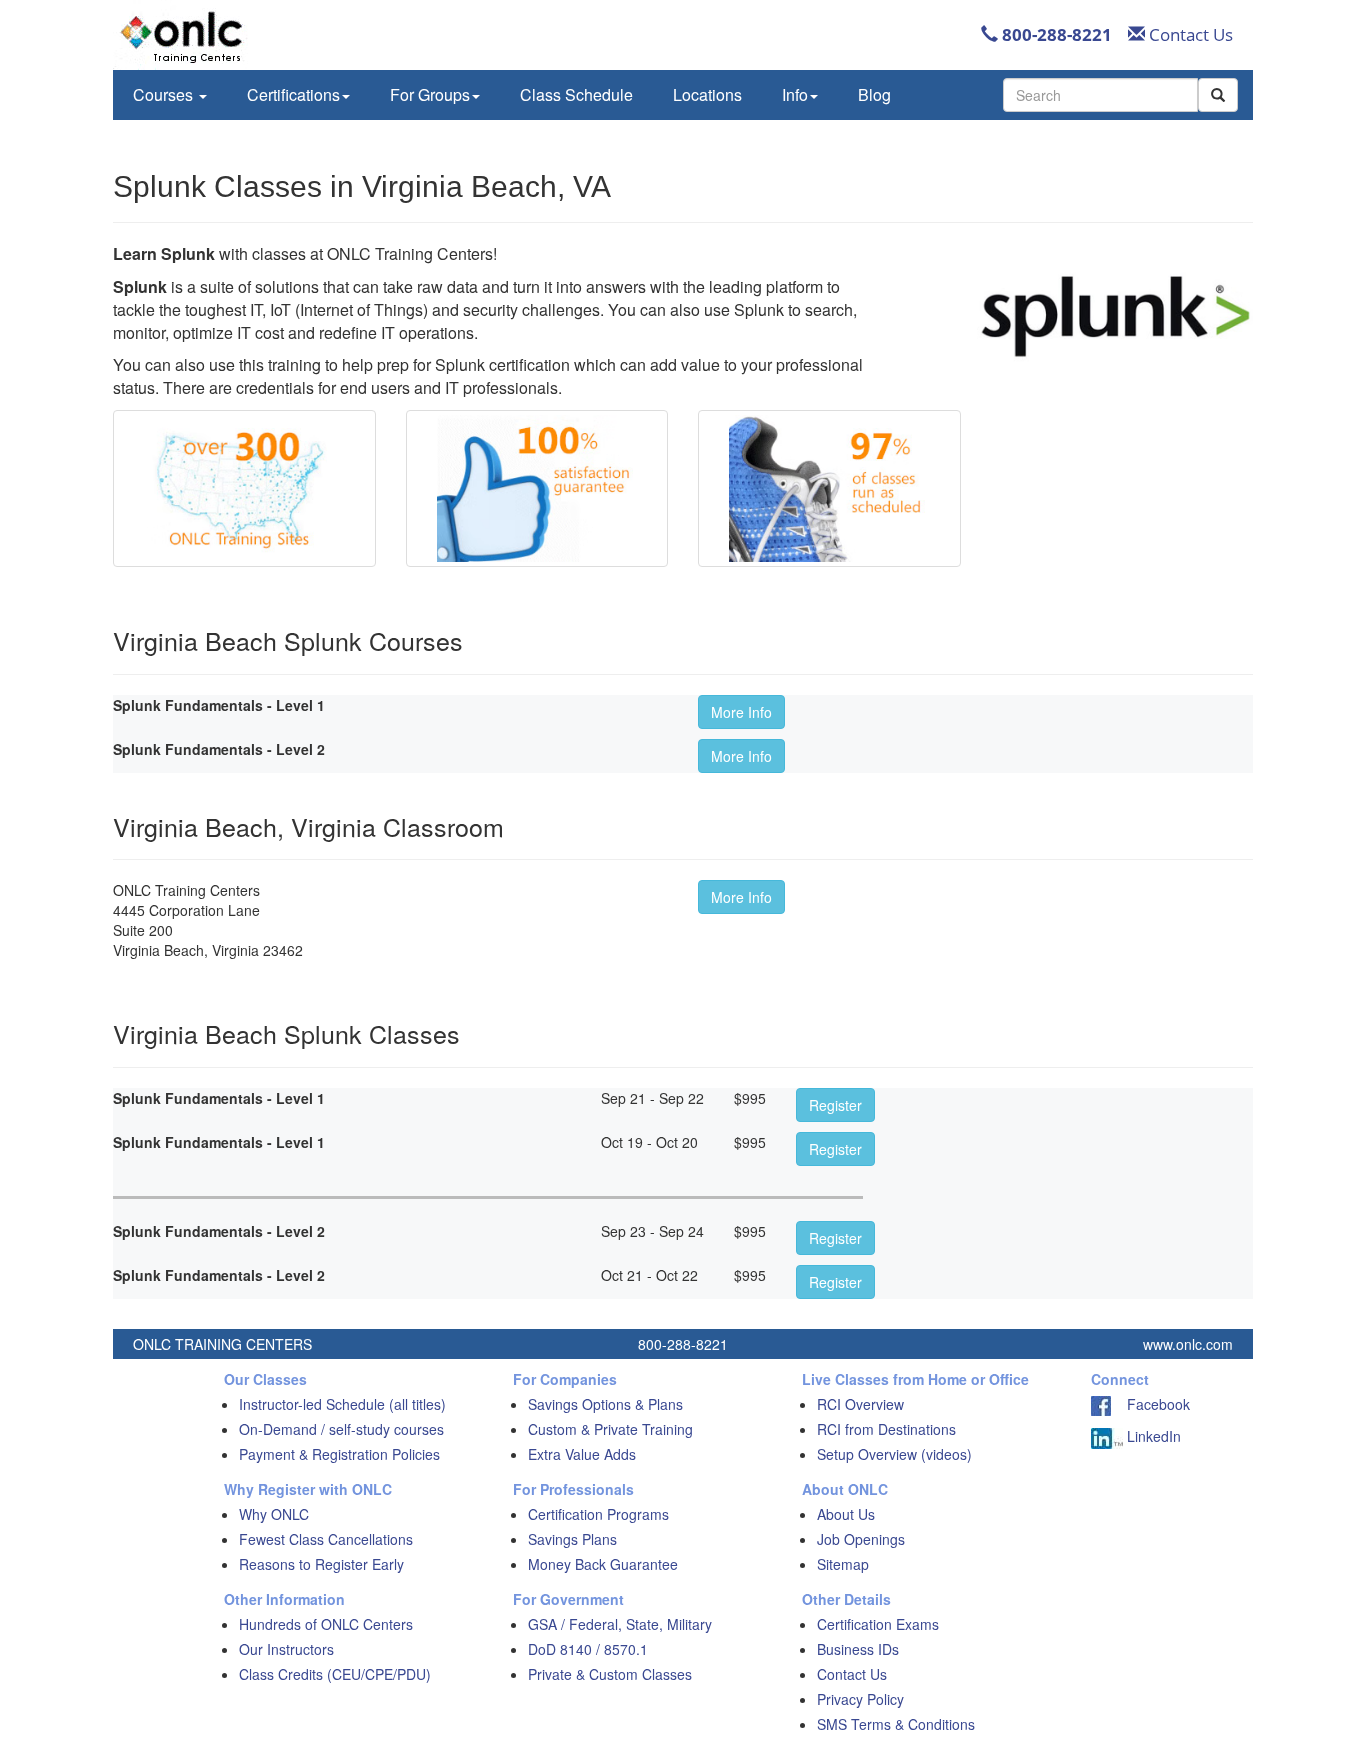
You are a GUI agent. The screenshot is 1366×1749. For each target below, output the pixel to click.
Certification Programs (598, 1514)
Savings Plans (572, 1539)
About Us (846, 1514)
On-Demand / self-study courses (341, 1429)
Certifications (293, 94)
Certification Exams (878, 1624)
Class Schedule (576, 94)
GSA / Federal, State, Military (620, 1624)
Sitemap (843, 1564)
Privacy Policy (860, 1699)
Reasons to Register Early (321, 1564)
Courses (165, 94)
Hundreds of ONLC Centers (326, 1624)
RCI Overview (860, 1404)
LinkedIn (1152, 1436)
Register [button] (835, 1105)
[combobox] (1100, 95)
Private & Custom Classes (610, 1674)
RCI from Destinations (886, 1429)
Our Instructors (286, 1649)
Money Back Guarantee (603, 1564)
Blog (874, 94)
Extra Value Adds (582, 1454)
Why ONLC (274, 1514)
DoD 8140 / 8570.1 (588, 1649)
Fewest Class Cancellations (326, 1539)
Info (795, 94)
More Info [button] (741, 712)
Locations (707, 94)
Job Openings (861, 1539)
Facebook (1150, 1404)
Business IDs (858, 1649)
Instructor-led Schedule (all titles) (342, 1404)
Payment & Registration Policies (339, 1454)
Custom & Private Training (610, 1429)
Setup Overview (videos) (894, 1454)
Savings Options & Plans (605, 1404)
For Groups (430, 94)
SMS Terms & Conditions (896, 1724)
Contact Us (1189, 34)
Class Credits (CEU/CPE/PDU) (335, 1674)
